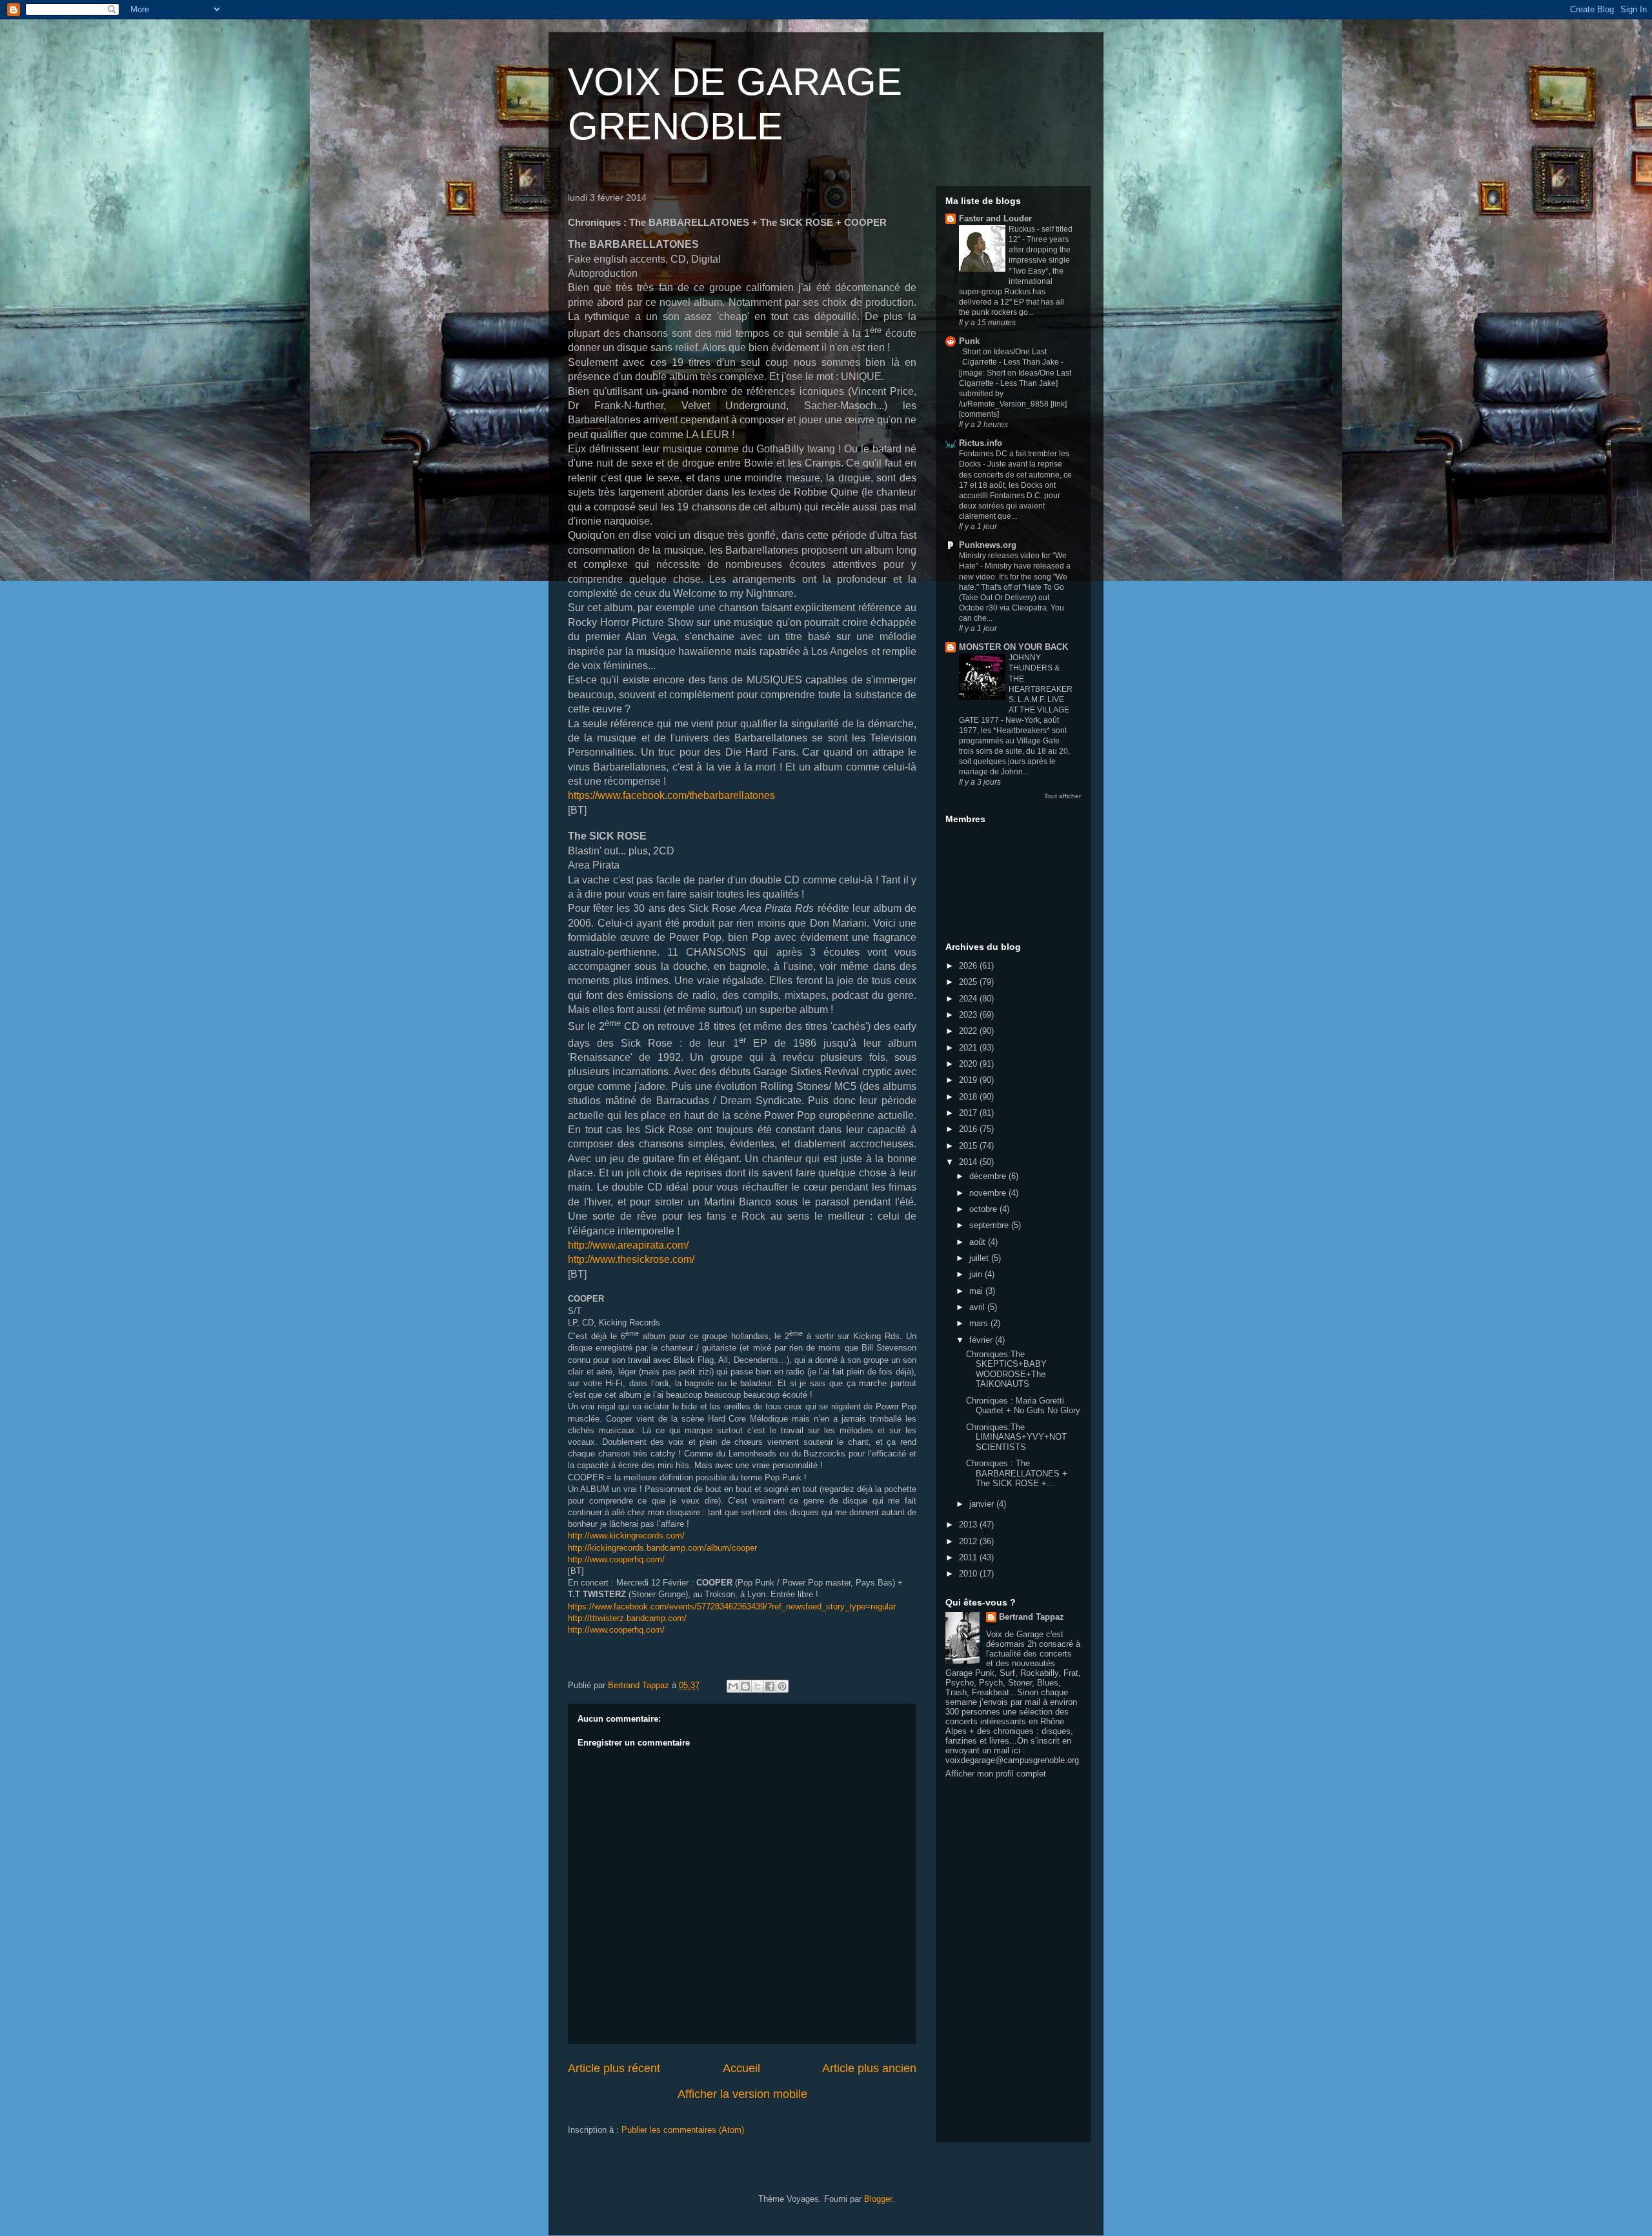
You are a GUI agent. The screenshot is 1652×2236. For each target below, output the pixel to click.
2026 (969, 966)
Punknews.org (988, 545)
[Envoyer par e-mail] (733, 1686)
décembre (989, 1176)
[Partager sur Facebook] (770, 1686)
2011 (969, 1557)
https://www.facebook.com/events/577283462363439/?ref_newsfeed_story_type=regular (732, 1606)
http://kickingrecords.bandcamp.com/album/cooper (662, 1548)
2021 (969, 1048)
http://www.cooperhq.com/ (616, 1559)
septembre (990, 1225)
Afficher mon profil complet (996, 1774)
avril (978, 1307)
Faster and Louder (995, 218)
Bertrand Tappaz (1032, 1617)
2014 (969, 1162)
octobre (984, 1209)
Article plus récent (614, 2068)
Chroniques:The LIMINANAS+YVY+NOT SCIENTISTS (1016, 1437)
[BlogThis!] (745, 1686)
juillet (980, 1258)
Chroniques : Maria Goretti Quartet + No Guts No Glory (1023, 1406)
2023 (969, 1015)
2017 (969, 1113)
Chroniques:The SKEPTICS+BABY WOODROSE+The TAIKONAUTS (1006, 1369)
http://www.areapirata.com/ (628, 1245)
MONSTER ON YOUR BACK (1013, 647)
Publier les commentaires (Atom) (683, 2130)
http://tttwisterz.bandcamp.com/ (627, 1618)
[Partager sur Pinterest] (782, 1686)
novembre (989, 1193)
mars (980, 1323)
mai (977, 1291)
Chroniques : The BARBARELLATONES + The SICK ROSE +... (1017, 1473)
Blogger (878, 2199)
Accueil (741, 2068)
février (982, 1340)
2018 (969, 1097)
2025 (969, 982)
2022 (969, 1031)
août (979, 1242)
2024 (969, 999)
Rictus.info (981, 443)
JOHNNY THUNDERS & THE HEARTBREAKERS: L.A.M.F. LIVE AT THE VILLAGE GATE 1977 (1016, 689)
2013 (969, 1525)
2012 (969, 1541)
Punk (969, 341)
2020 (969, 1064)
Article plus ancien (869, 2068)
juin (977, 1274)
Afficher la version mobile (742, 2094)
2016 (969, 1129)
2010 (969, 1574)
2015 (969, 1146)
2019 (969, 1080)
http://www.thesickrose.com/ (631, 1259)
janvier (983, 1504)
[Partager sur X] (758, 1686)
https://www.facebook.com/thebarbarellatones (671, 795)
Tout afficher (1063, 796)
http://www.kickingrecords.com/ (626, 1536)
